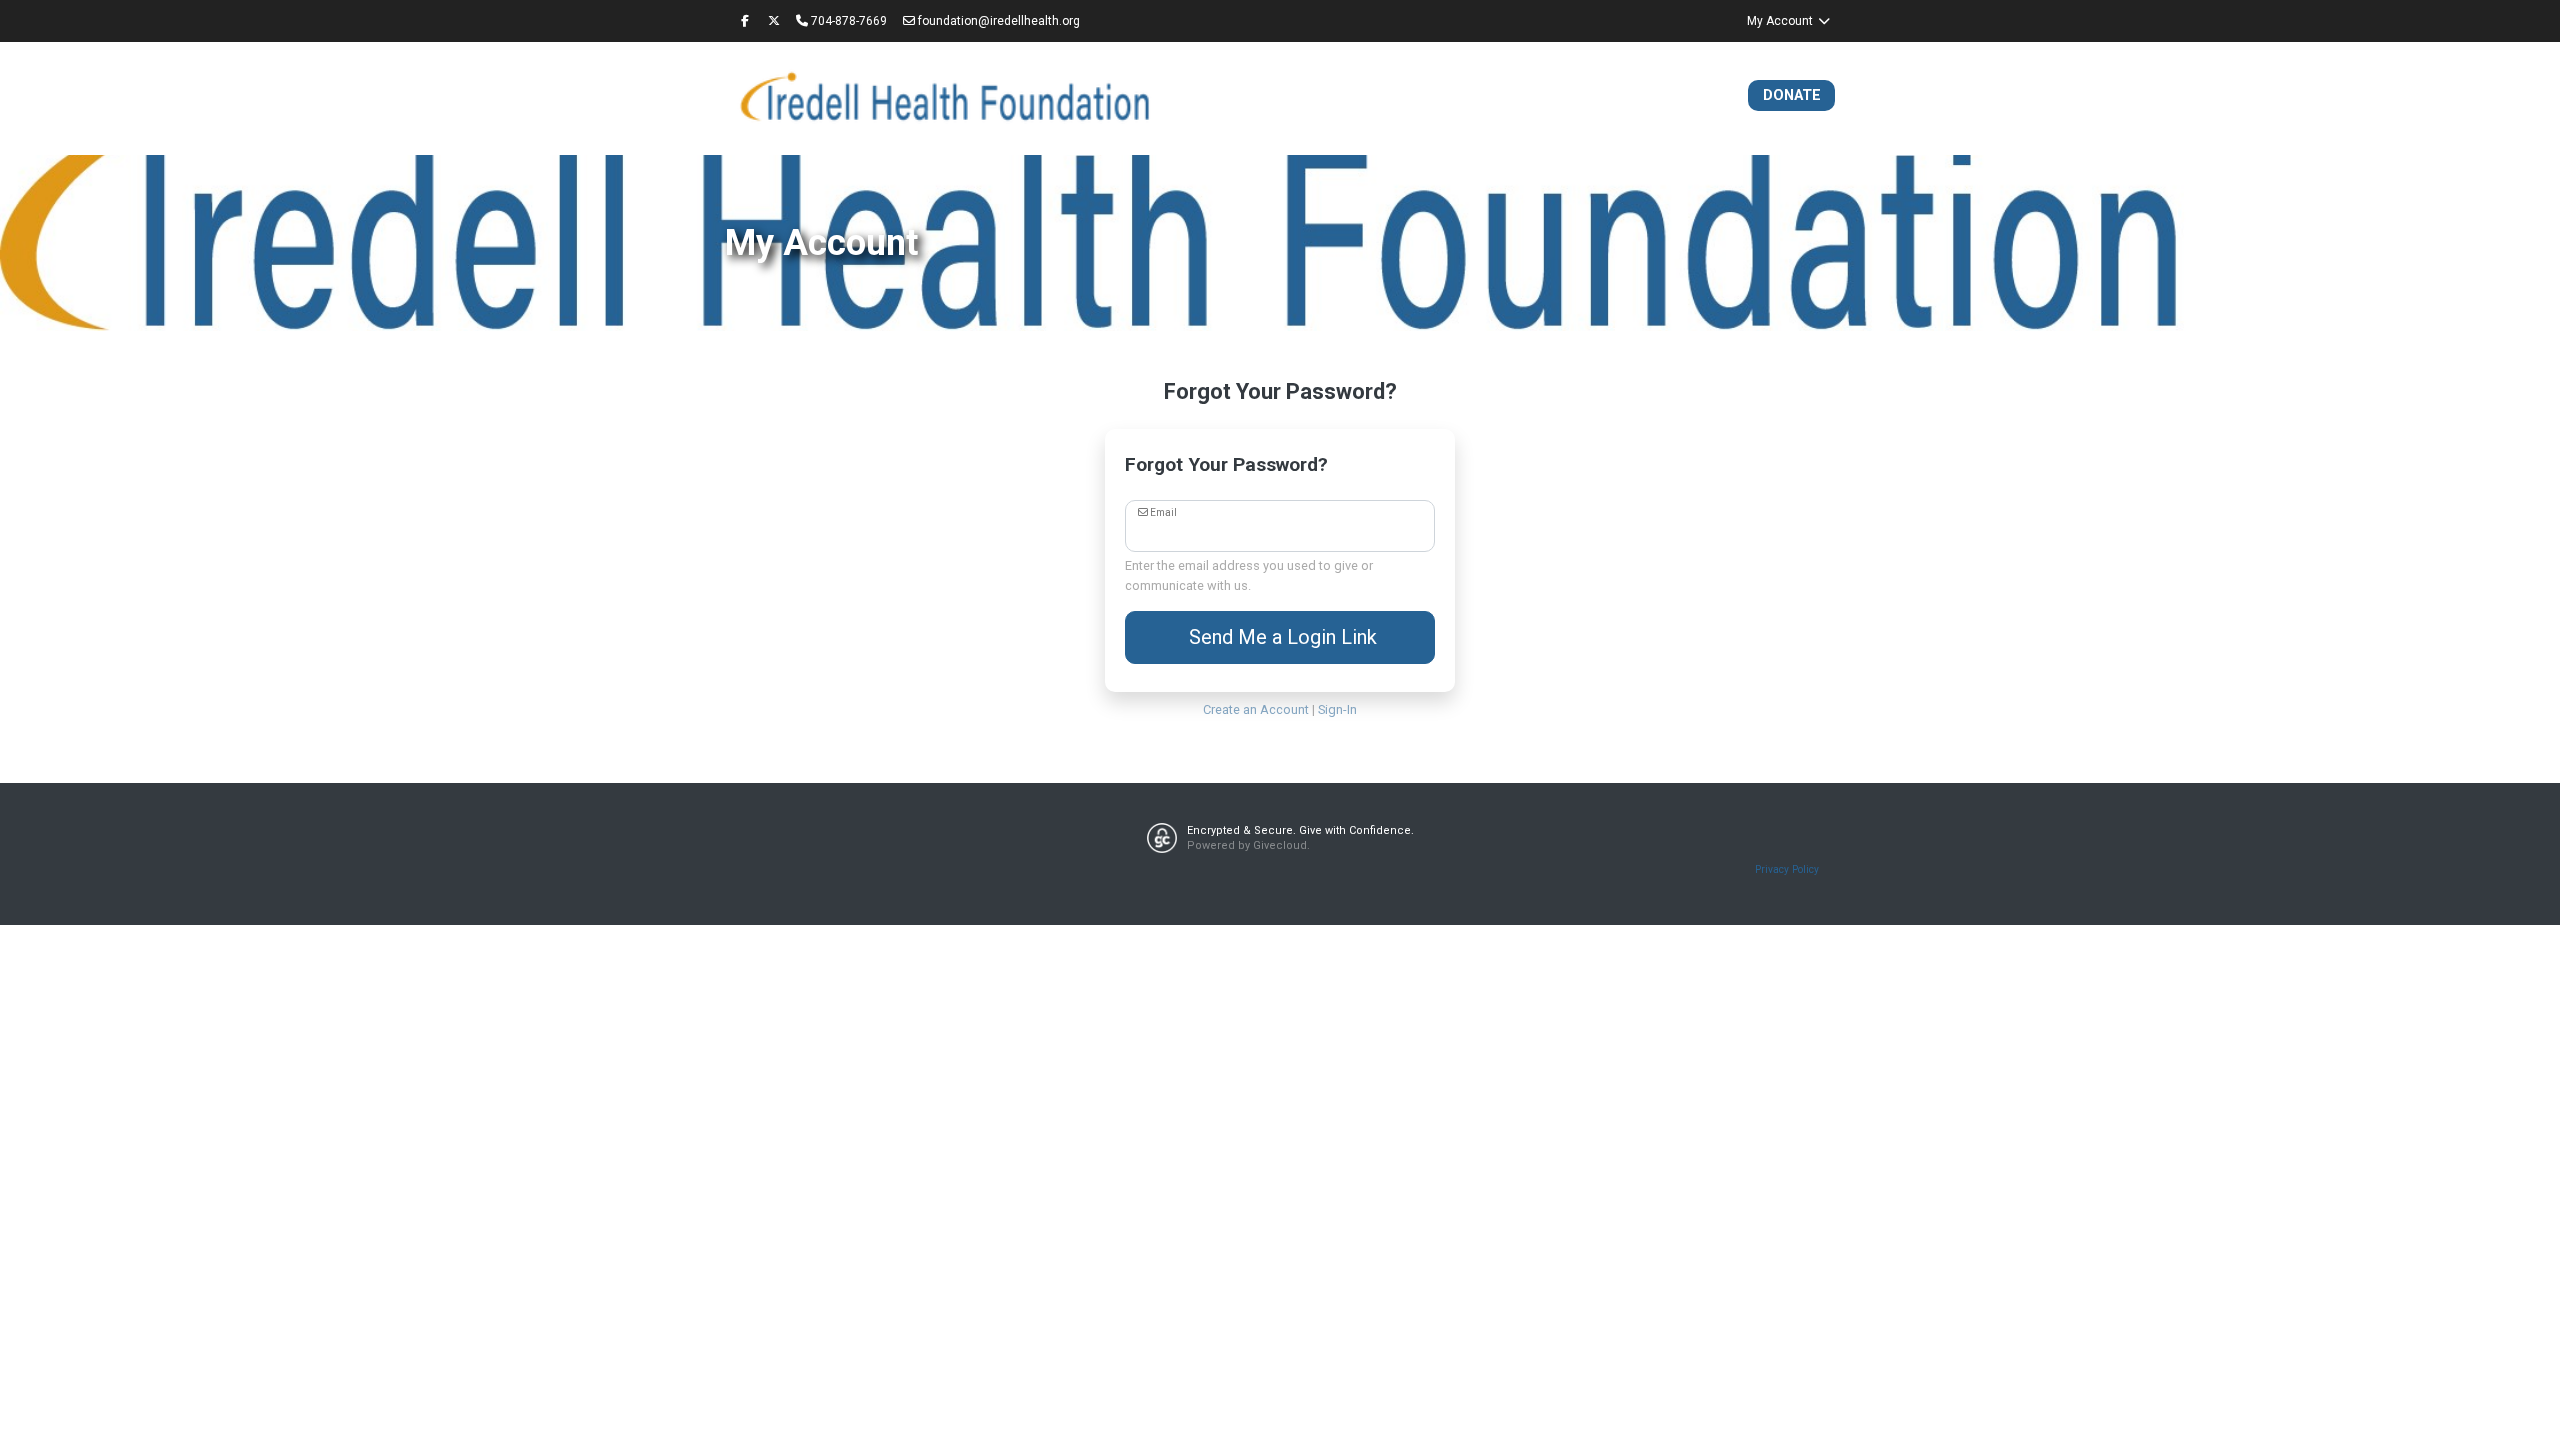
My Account (1781, 21)
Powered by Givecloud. (1248, 845)
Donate (1792, 95)
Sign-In (1337, 709)
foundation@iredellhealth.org (997, 21)
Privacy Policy (1787, 869)
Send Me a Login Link (1280, 637)
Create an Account (1256, 709)
